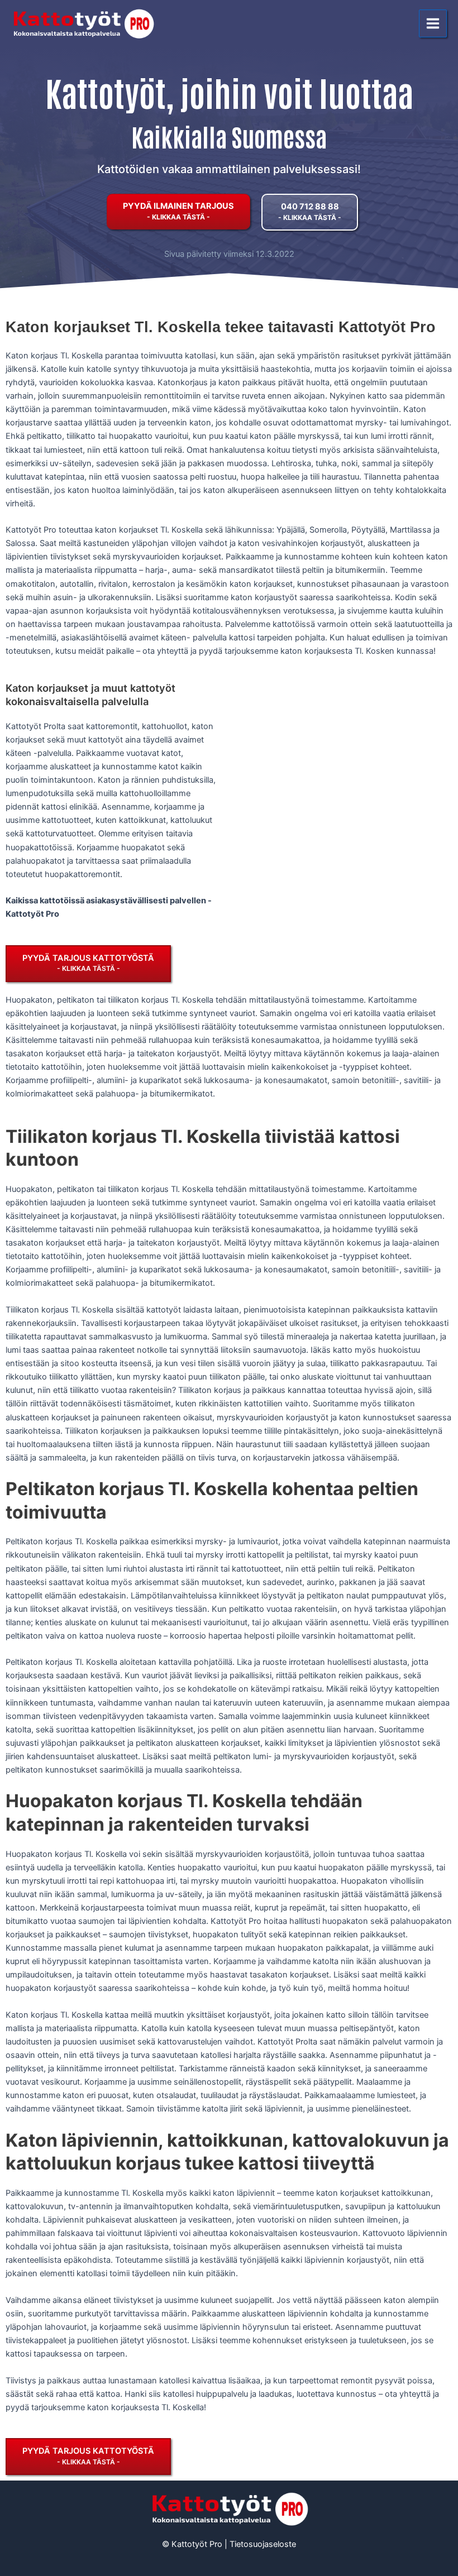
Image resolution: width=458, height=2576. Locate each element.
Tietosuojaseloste (263, 2544)
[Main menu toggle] (433, 23)
